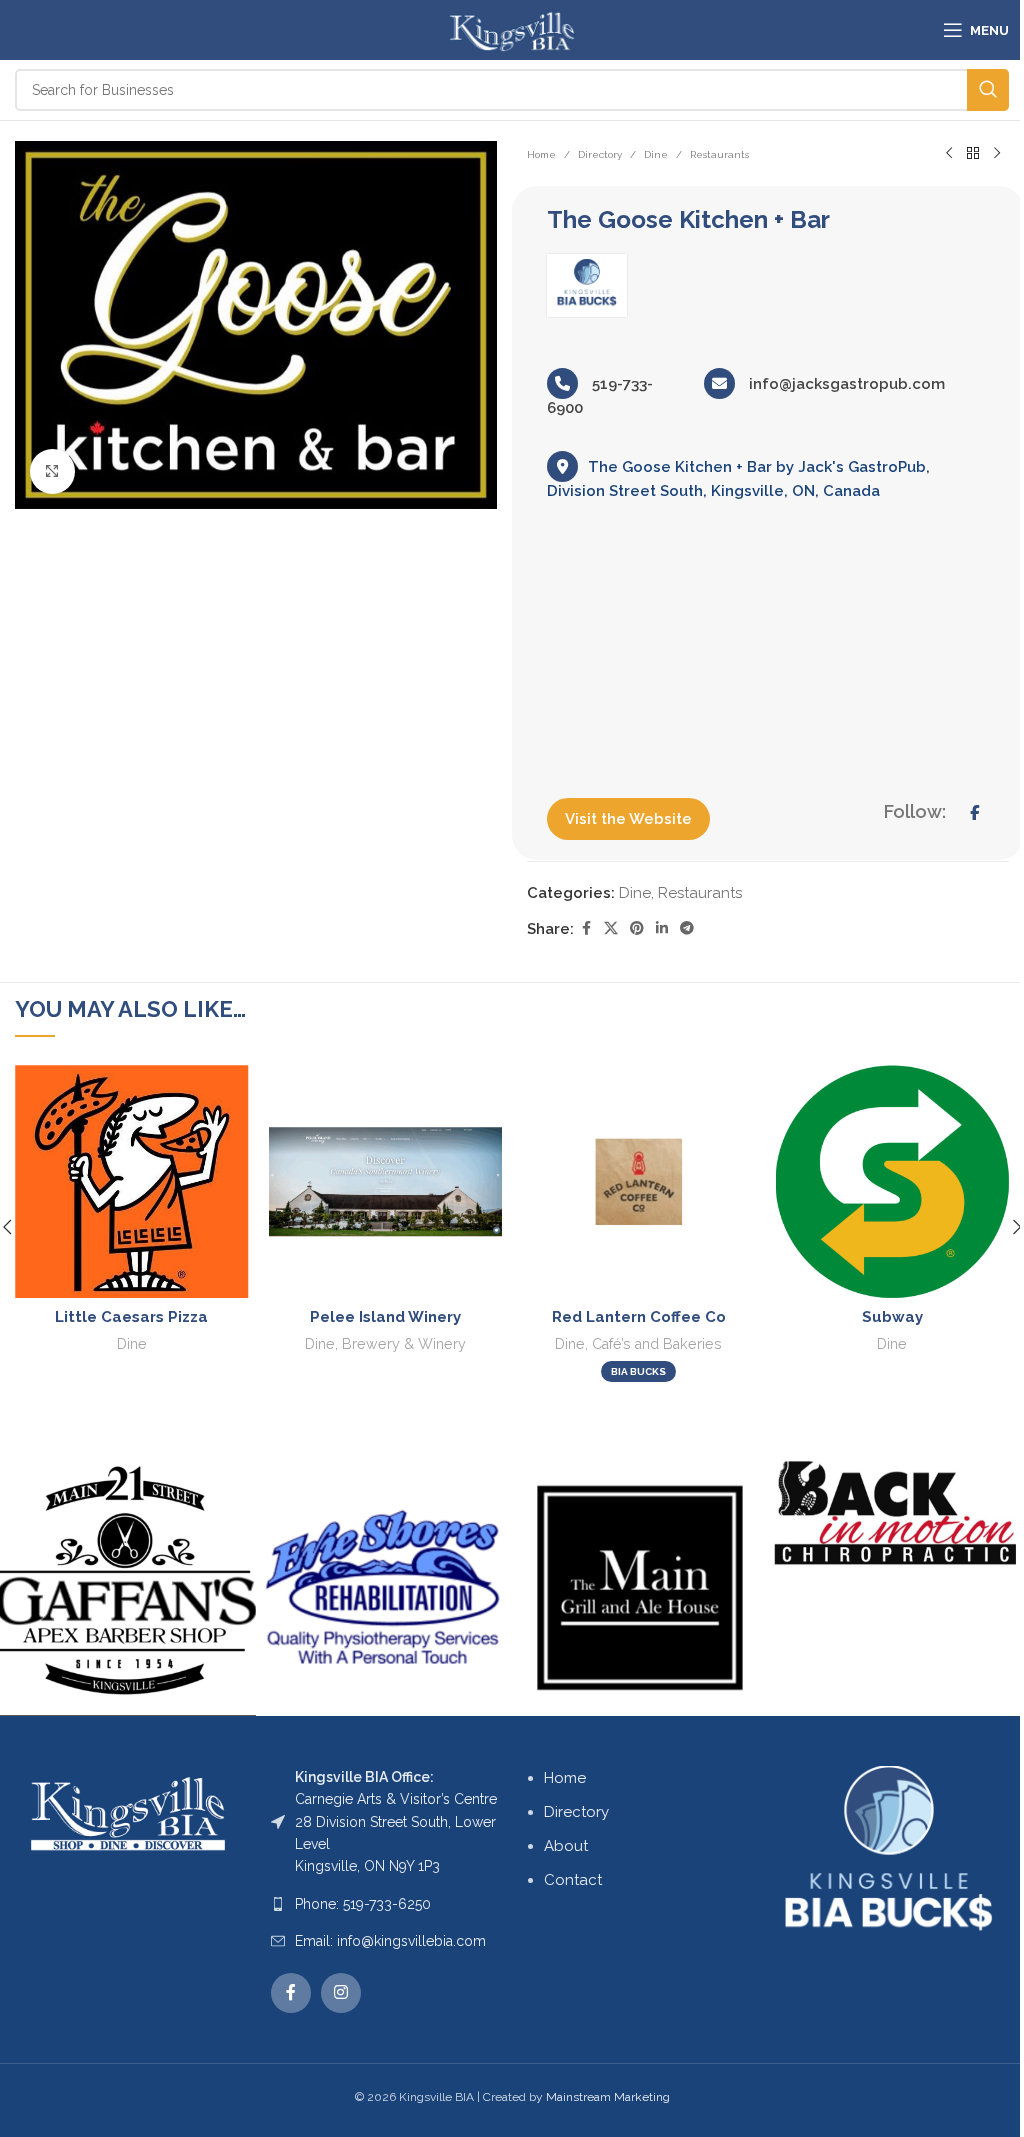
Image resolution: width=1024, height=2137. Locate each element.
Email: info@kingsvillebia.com (390, 1941)
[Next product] (997, 154)
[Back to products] (973, 154)
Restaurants (719, 154)
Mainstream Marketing (608, 2097)
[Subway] (893, 1182)
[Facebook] (974, 813)
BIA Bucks (638, 1371)
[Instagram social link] (341, 1993)
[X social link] (611, 928)
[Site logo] (511, 29)
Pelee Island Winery (385, 1317)
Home (541, 154)
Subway (892, 1317)
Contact (573, 1880)
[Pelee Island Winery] (386, 1182)
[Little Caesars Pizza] (132, 1182)
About (566, 1846)
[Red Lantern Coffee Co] (639, 1182)
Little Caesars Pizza (131, 1317)
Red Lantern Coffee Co (639, 1317)
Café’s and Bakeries (657, 1344)
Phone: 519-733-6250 (363, 1904)
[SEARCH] (988, 90)
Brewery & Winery (404, 1344)
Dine (656, 154)
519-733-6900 (600, 396)
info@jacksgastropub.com (845, 384)
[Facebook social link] (586, 928)
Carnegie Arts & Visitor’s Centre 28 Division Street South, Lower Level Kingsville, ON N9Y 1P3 (396, 1822)
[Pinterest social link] (637, 928)
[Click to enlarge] (52, 471)
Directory (600, 154)
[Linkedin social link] (662, 928)
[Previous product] (949, 154)
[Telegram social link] (687, 928)
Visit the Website (628, 819)
